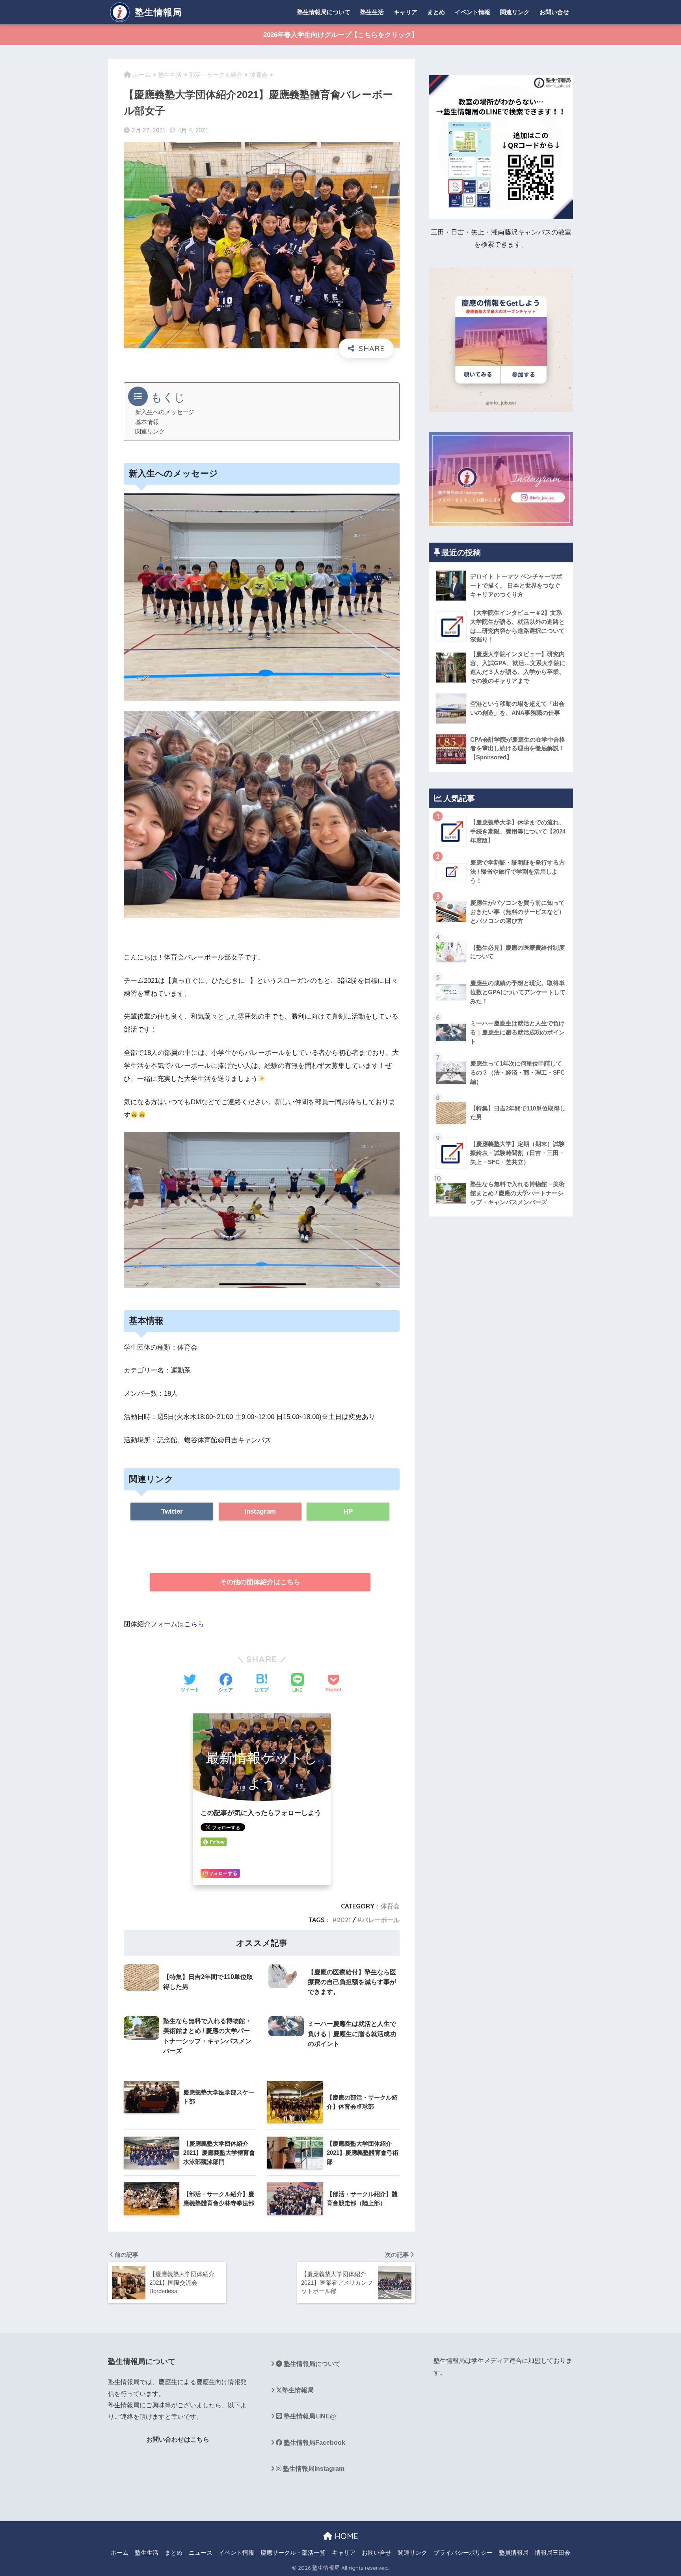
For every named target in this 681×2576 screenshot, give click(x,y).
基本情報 (147, 422)
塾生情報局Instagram (313, 2469)
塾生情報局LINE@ (309, 2416)
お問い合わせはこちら (178, 2439)
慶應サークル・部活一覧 (293, 2553)
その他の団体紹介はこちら (260, 1582)
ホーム (120, 2553)
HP (348, 1511)
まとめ (436, 12)
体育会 (390, 1906)
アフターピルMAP (134, 2497)
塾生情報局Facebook (314, 2443)
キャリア (406, 12)
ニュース (201, 2553)
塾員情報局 (514, 2553)
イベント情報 (473, 12)
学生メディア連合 (497, 2361)
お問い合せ (554, 12)
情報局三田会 (553, 2553)
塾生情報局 (157, 12)
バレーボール (381, 1920)
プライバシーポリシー (463, 2553)
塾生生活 (372, 12)
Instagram (260, 1511)
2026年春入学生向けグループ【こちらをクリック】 (341, 35)
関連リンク (515, 12)
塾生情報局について (324, 12)
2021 (344, 1920)
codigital (120, 2469)
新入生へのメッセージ (165, 412)
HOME (345, 2536)
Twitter (172, 1511)
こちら (194, 1624)
